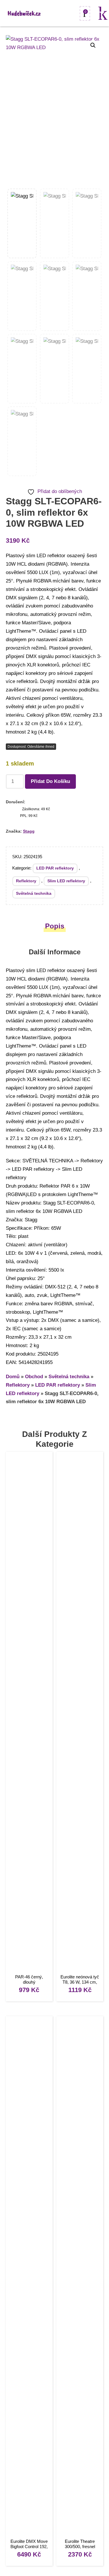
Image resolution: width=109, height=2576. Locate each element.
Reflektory (26, 881)
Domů (13, 1377)
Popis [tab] (55, 926)
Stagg (29, 831)
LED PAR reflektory (55, 868)
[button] (93, 45)
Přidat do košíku (50, 781)
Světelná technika (34, 893)
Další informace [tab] (55, 952)
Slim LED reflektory (66, 881)
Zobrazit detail (29, 1714)
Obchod (34, 1377)
